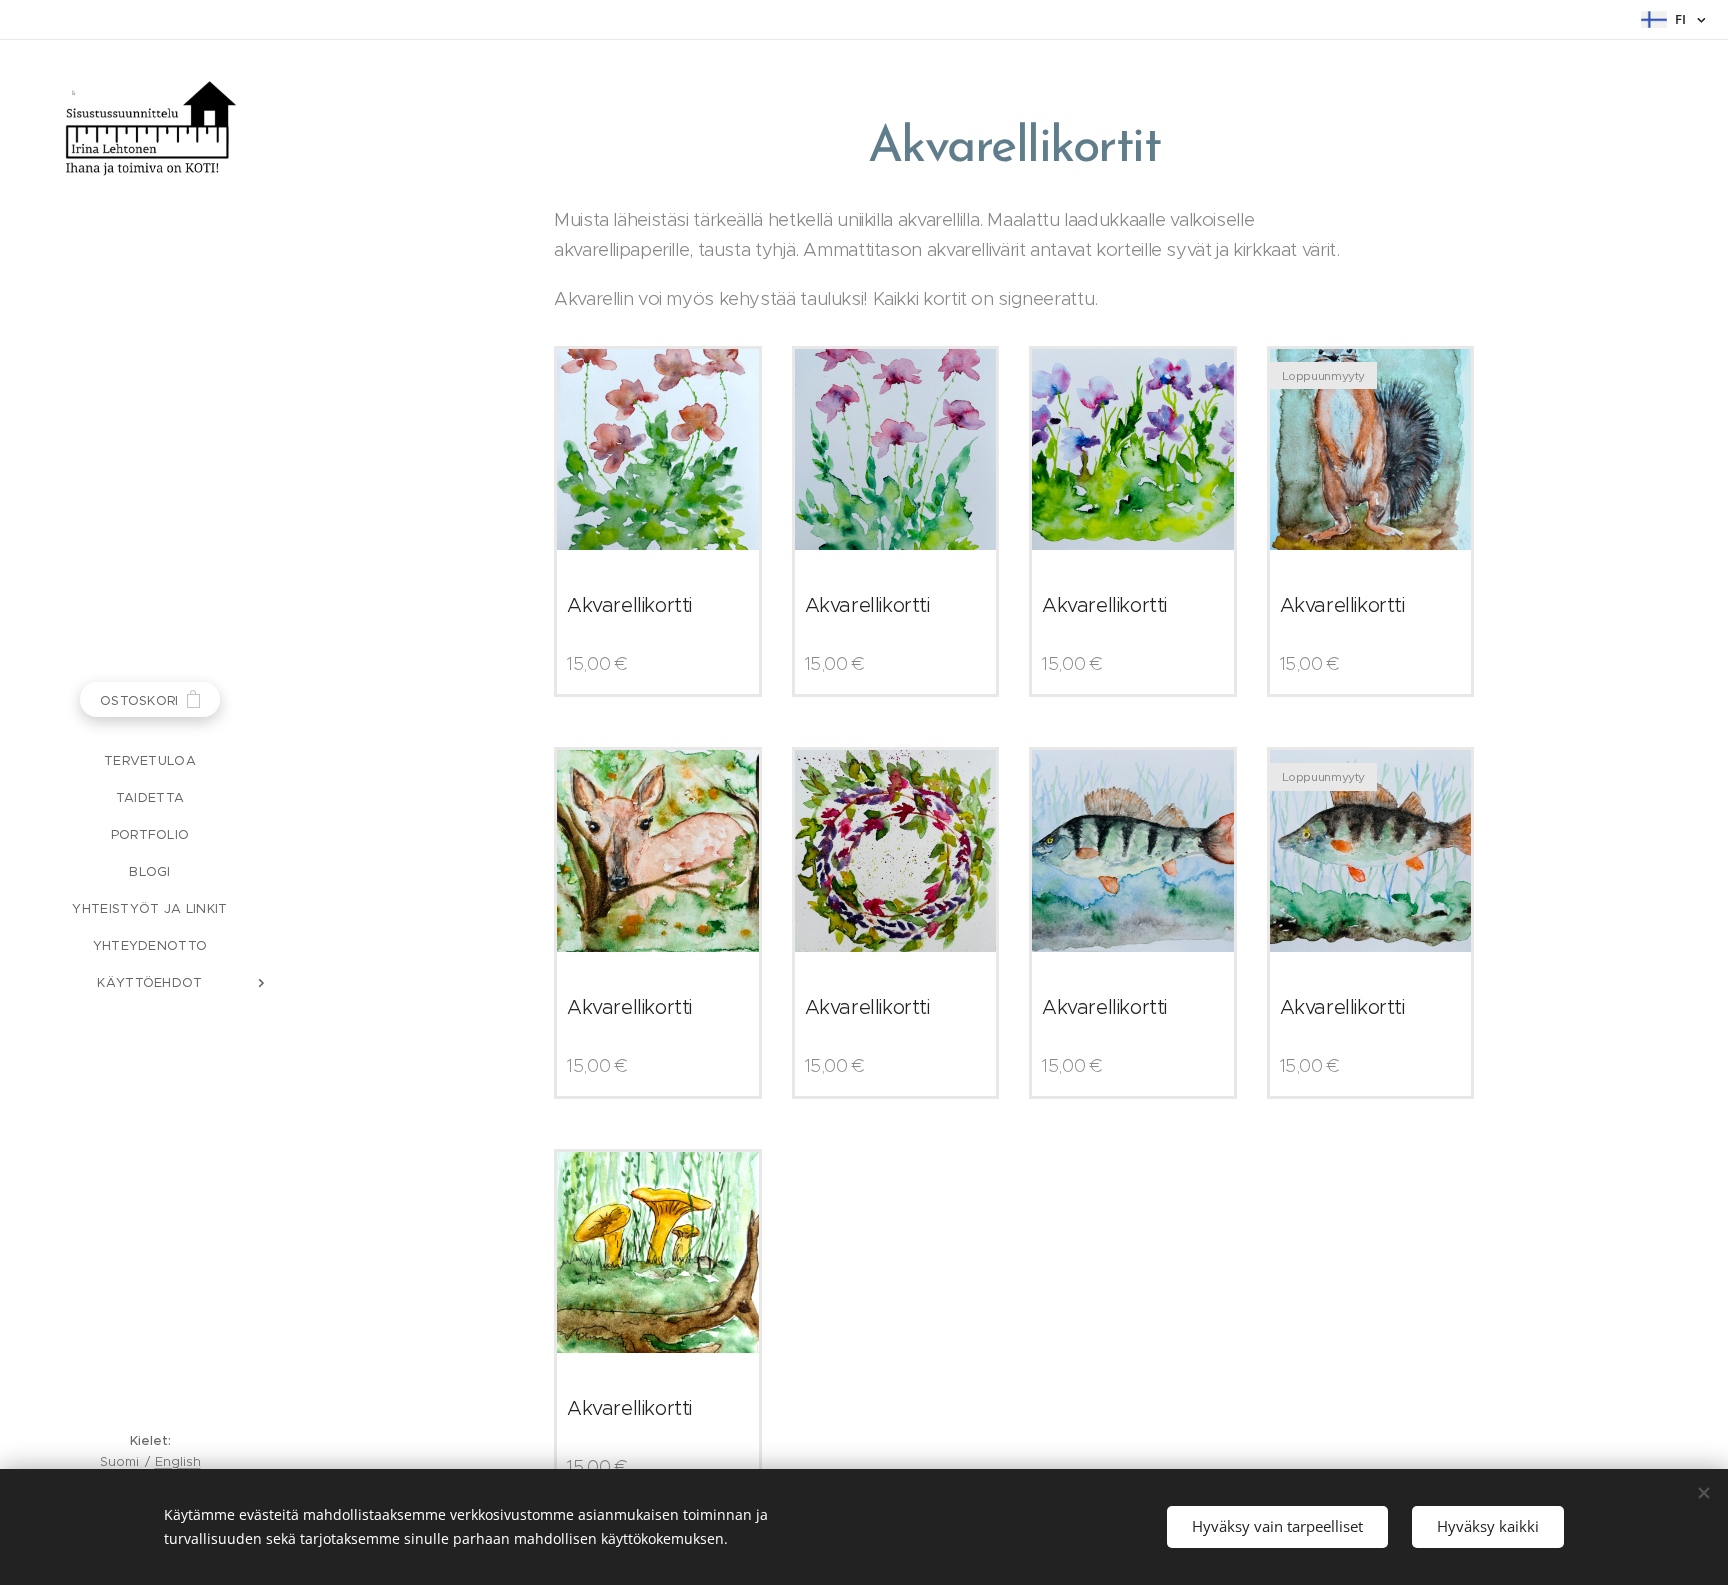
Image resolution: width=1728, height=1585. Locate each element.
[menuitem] (150, 760)
